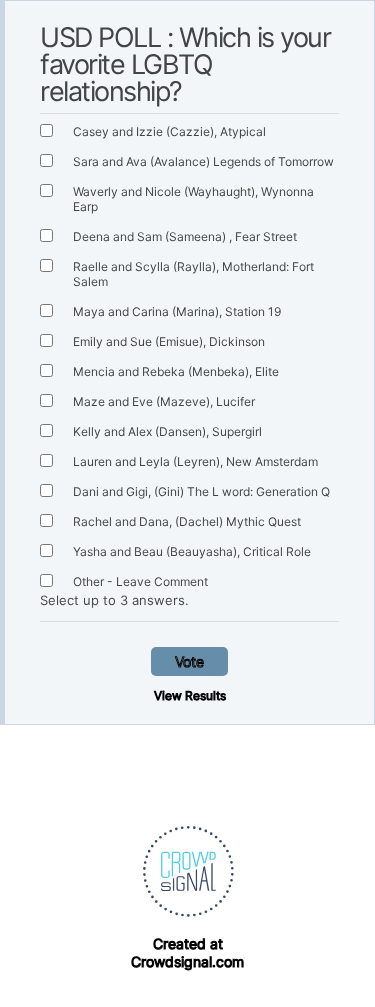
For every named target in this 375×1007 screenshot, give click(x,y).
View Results (190, 695)
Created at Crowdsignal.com (187, 952)
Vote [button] (189, 661)
